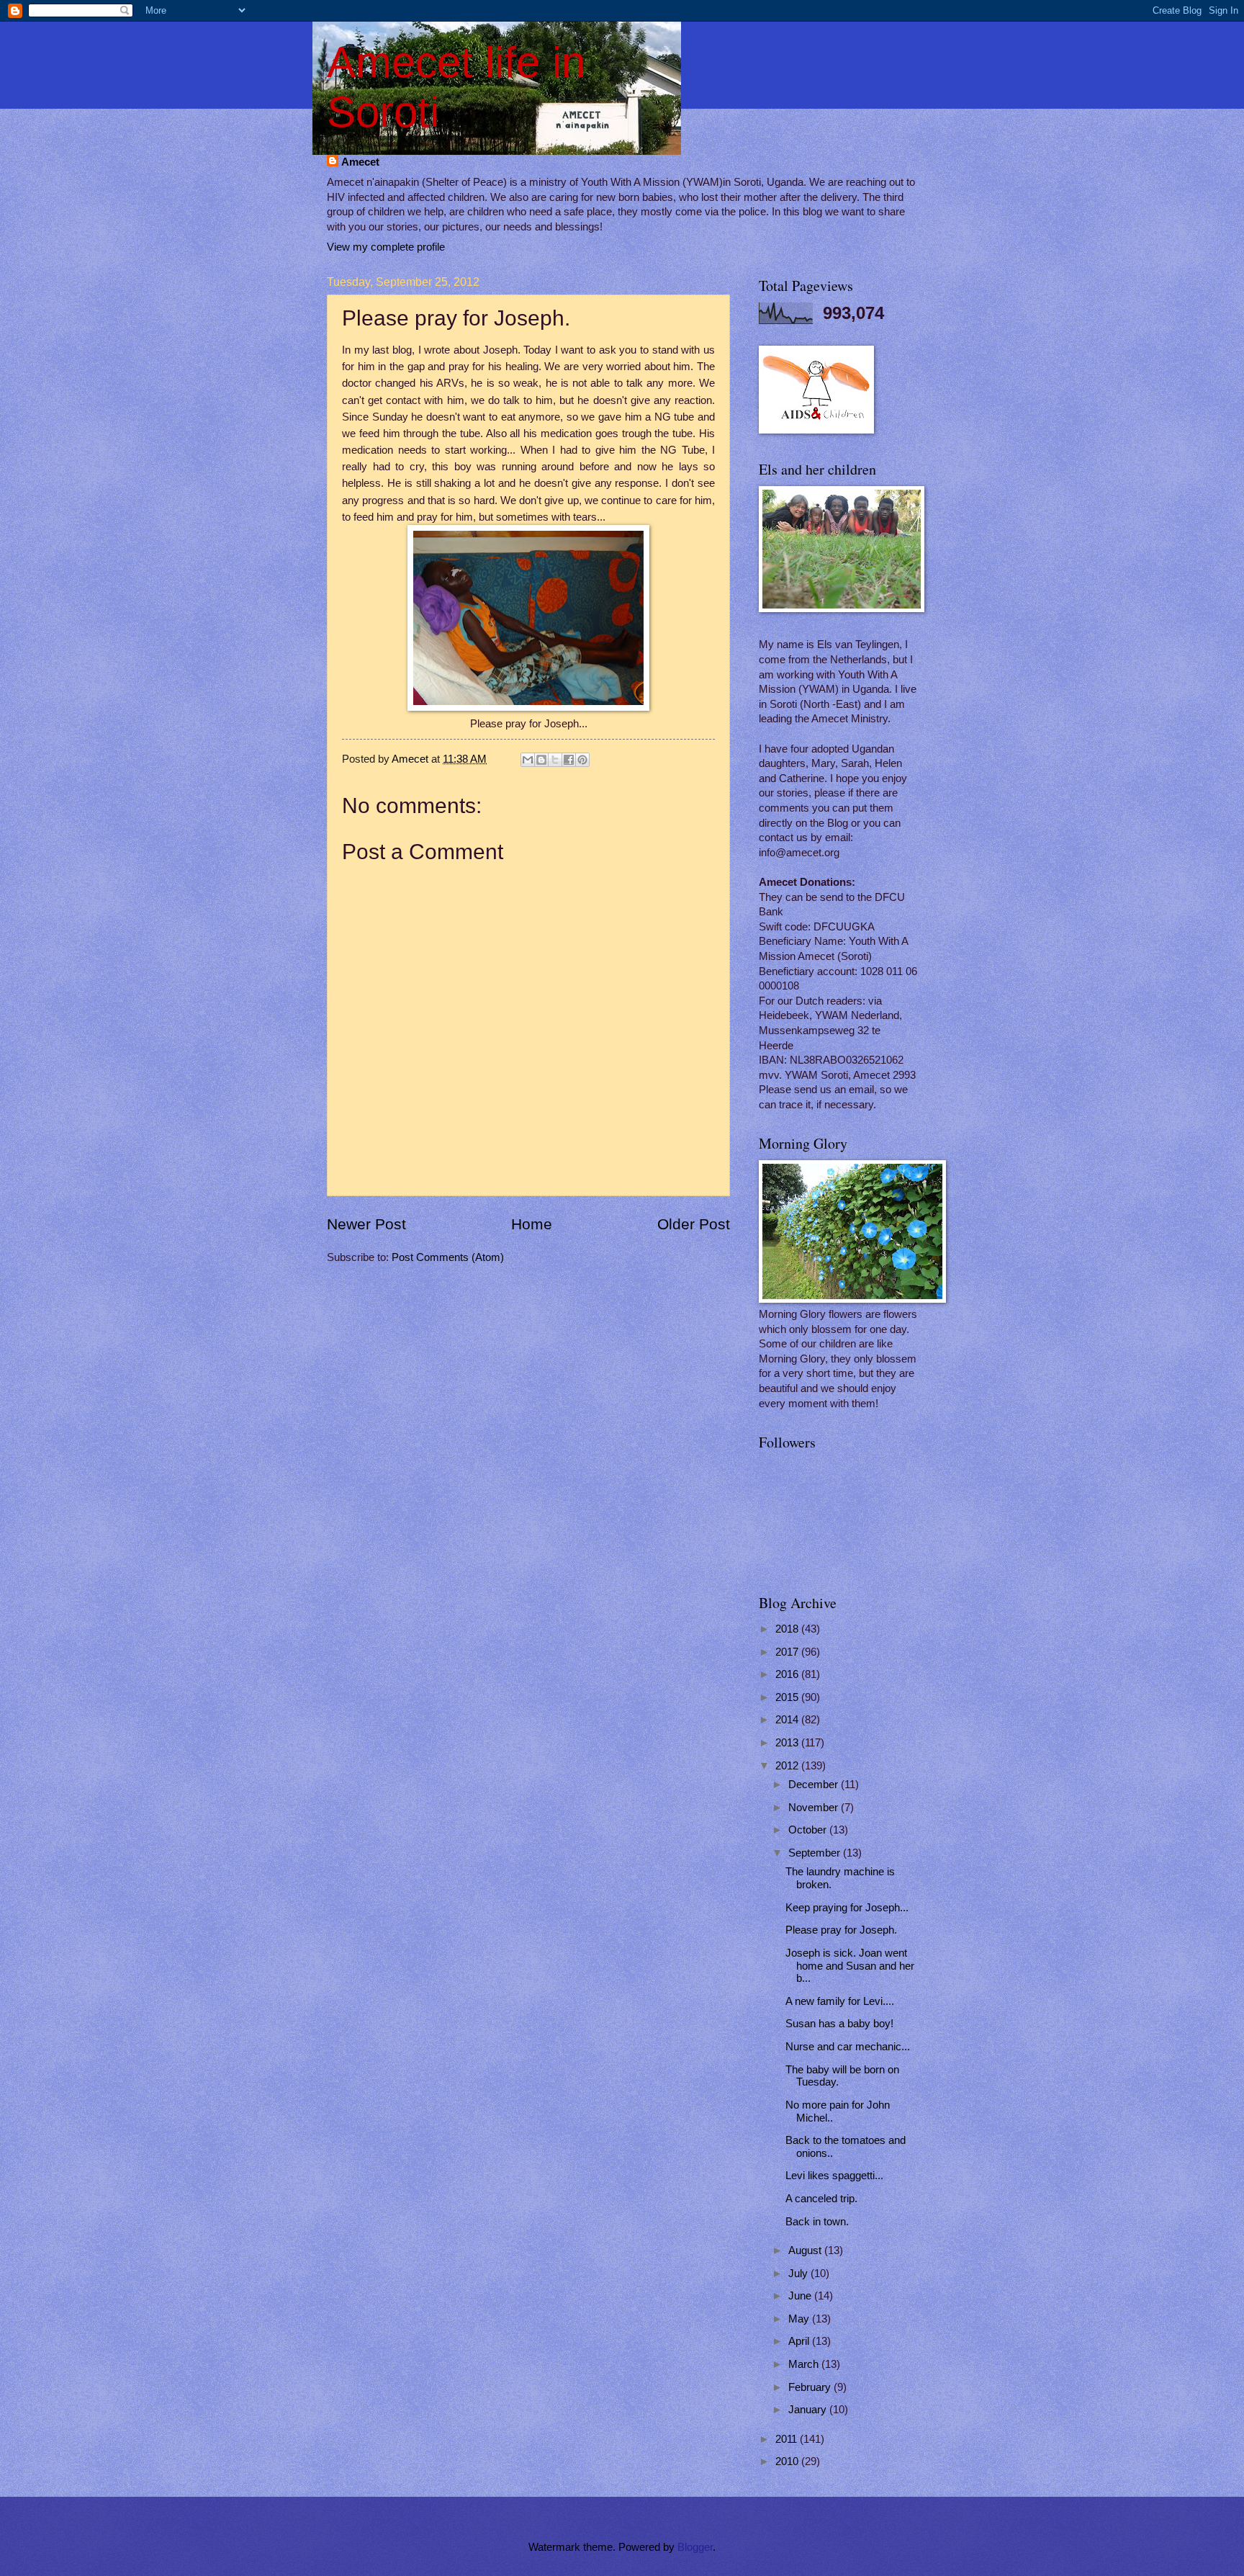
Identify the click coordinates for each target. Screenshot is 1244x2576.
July (799, 2274)
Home (532, 1224)
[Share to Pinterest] (582, 760)
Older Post (694, 1224)
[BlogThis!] (541, 760)
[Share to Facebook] (569, 760)
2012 (788, 1766)
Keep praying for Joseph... (847, 1908)
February (811, 2387)
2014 (788, 1720)
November (815, 1808)
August (806, 2250)
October (809, 1830)
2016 (788, 1674)
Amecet (360, 162)
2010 (788, 2461)
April (800, 2341)
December (815, 1785)
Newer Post (366, 1224)
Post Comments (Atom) (448, 1257)
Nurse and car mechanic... (848, 2047)
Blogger (695, 2547)
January (809, 2410)
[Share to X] (555, 760)
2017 (788, 1652)
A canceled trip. (821, 2199)
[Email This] (528, 760)
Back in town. (817, 2222)
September (816, 1853)
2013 (788, 1743)
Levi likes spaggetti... (834, 2176)
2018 (788, 1629)
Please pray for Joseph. (841, 1930)
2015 (788, 1697)
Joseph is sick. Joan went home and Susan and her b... (850, 1966)
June (801, 2296)
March (805, 2364)
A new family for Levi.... (840, 2001)
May (800, 2319)
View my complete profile (386, 247)
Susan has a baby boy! (839, 2024)
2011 (788, 2439)
